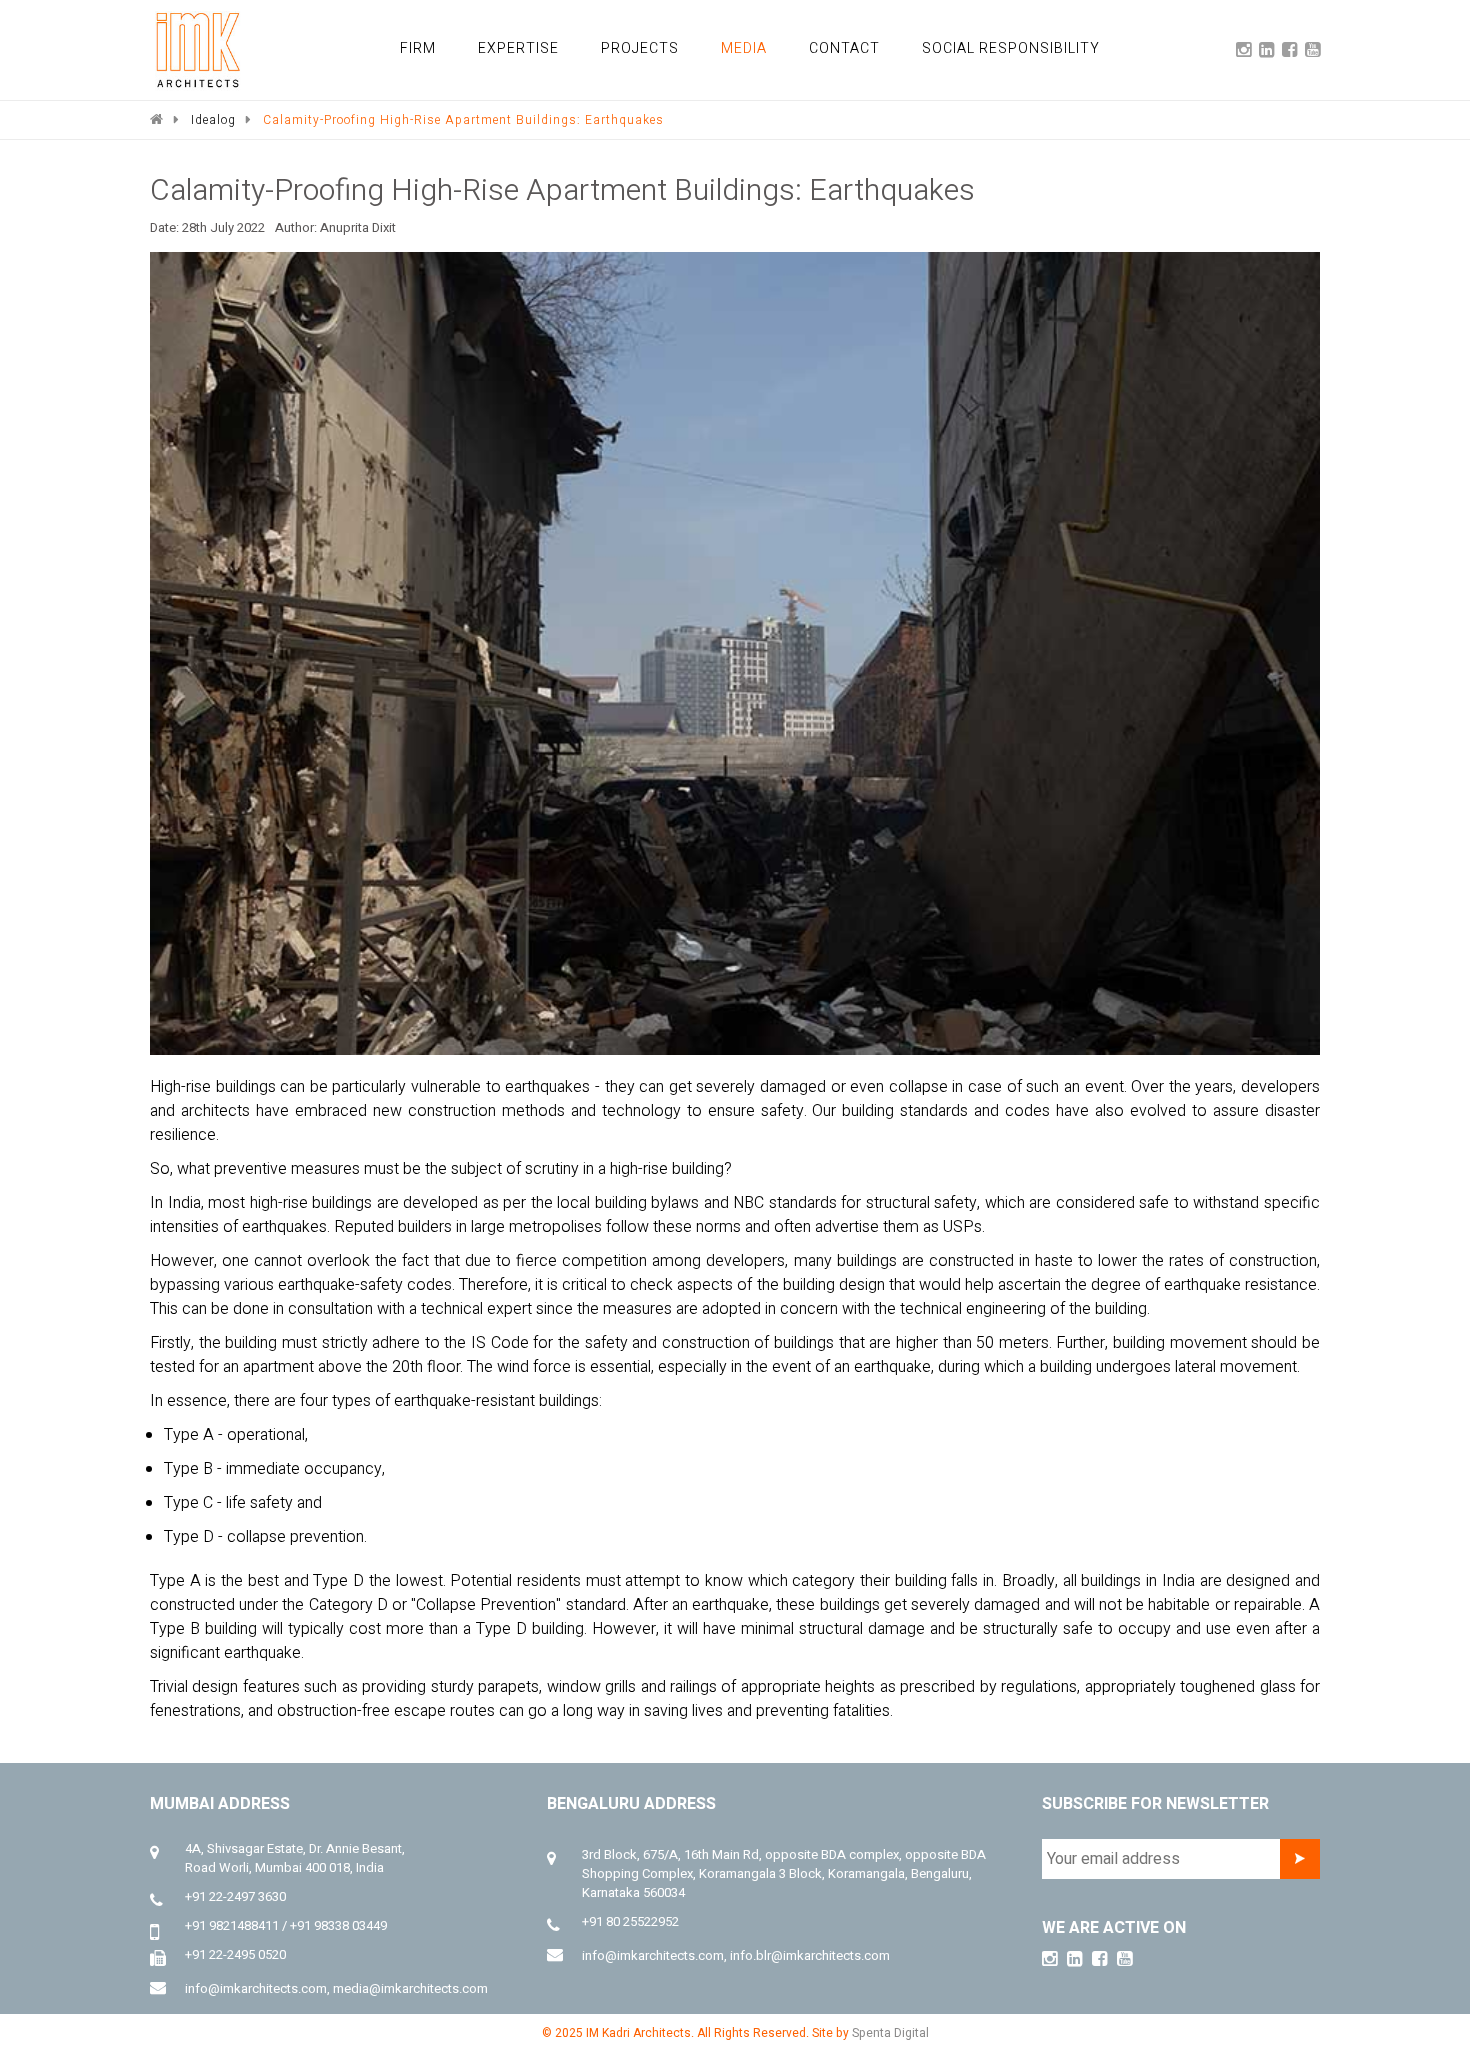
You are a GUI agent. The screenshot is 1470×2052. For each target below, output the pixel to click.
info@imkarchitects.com (256, 1988)
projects (670, 47)
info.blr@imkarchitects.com (810, 1955)
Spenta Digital (890, 2033)
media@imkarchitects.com (410, 1988)
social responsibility (1020, 47)
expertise (559, 47)
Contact (865, 47)
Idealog (213, 120)
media (769, 47)
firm (465, 47)
